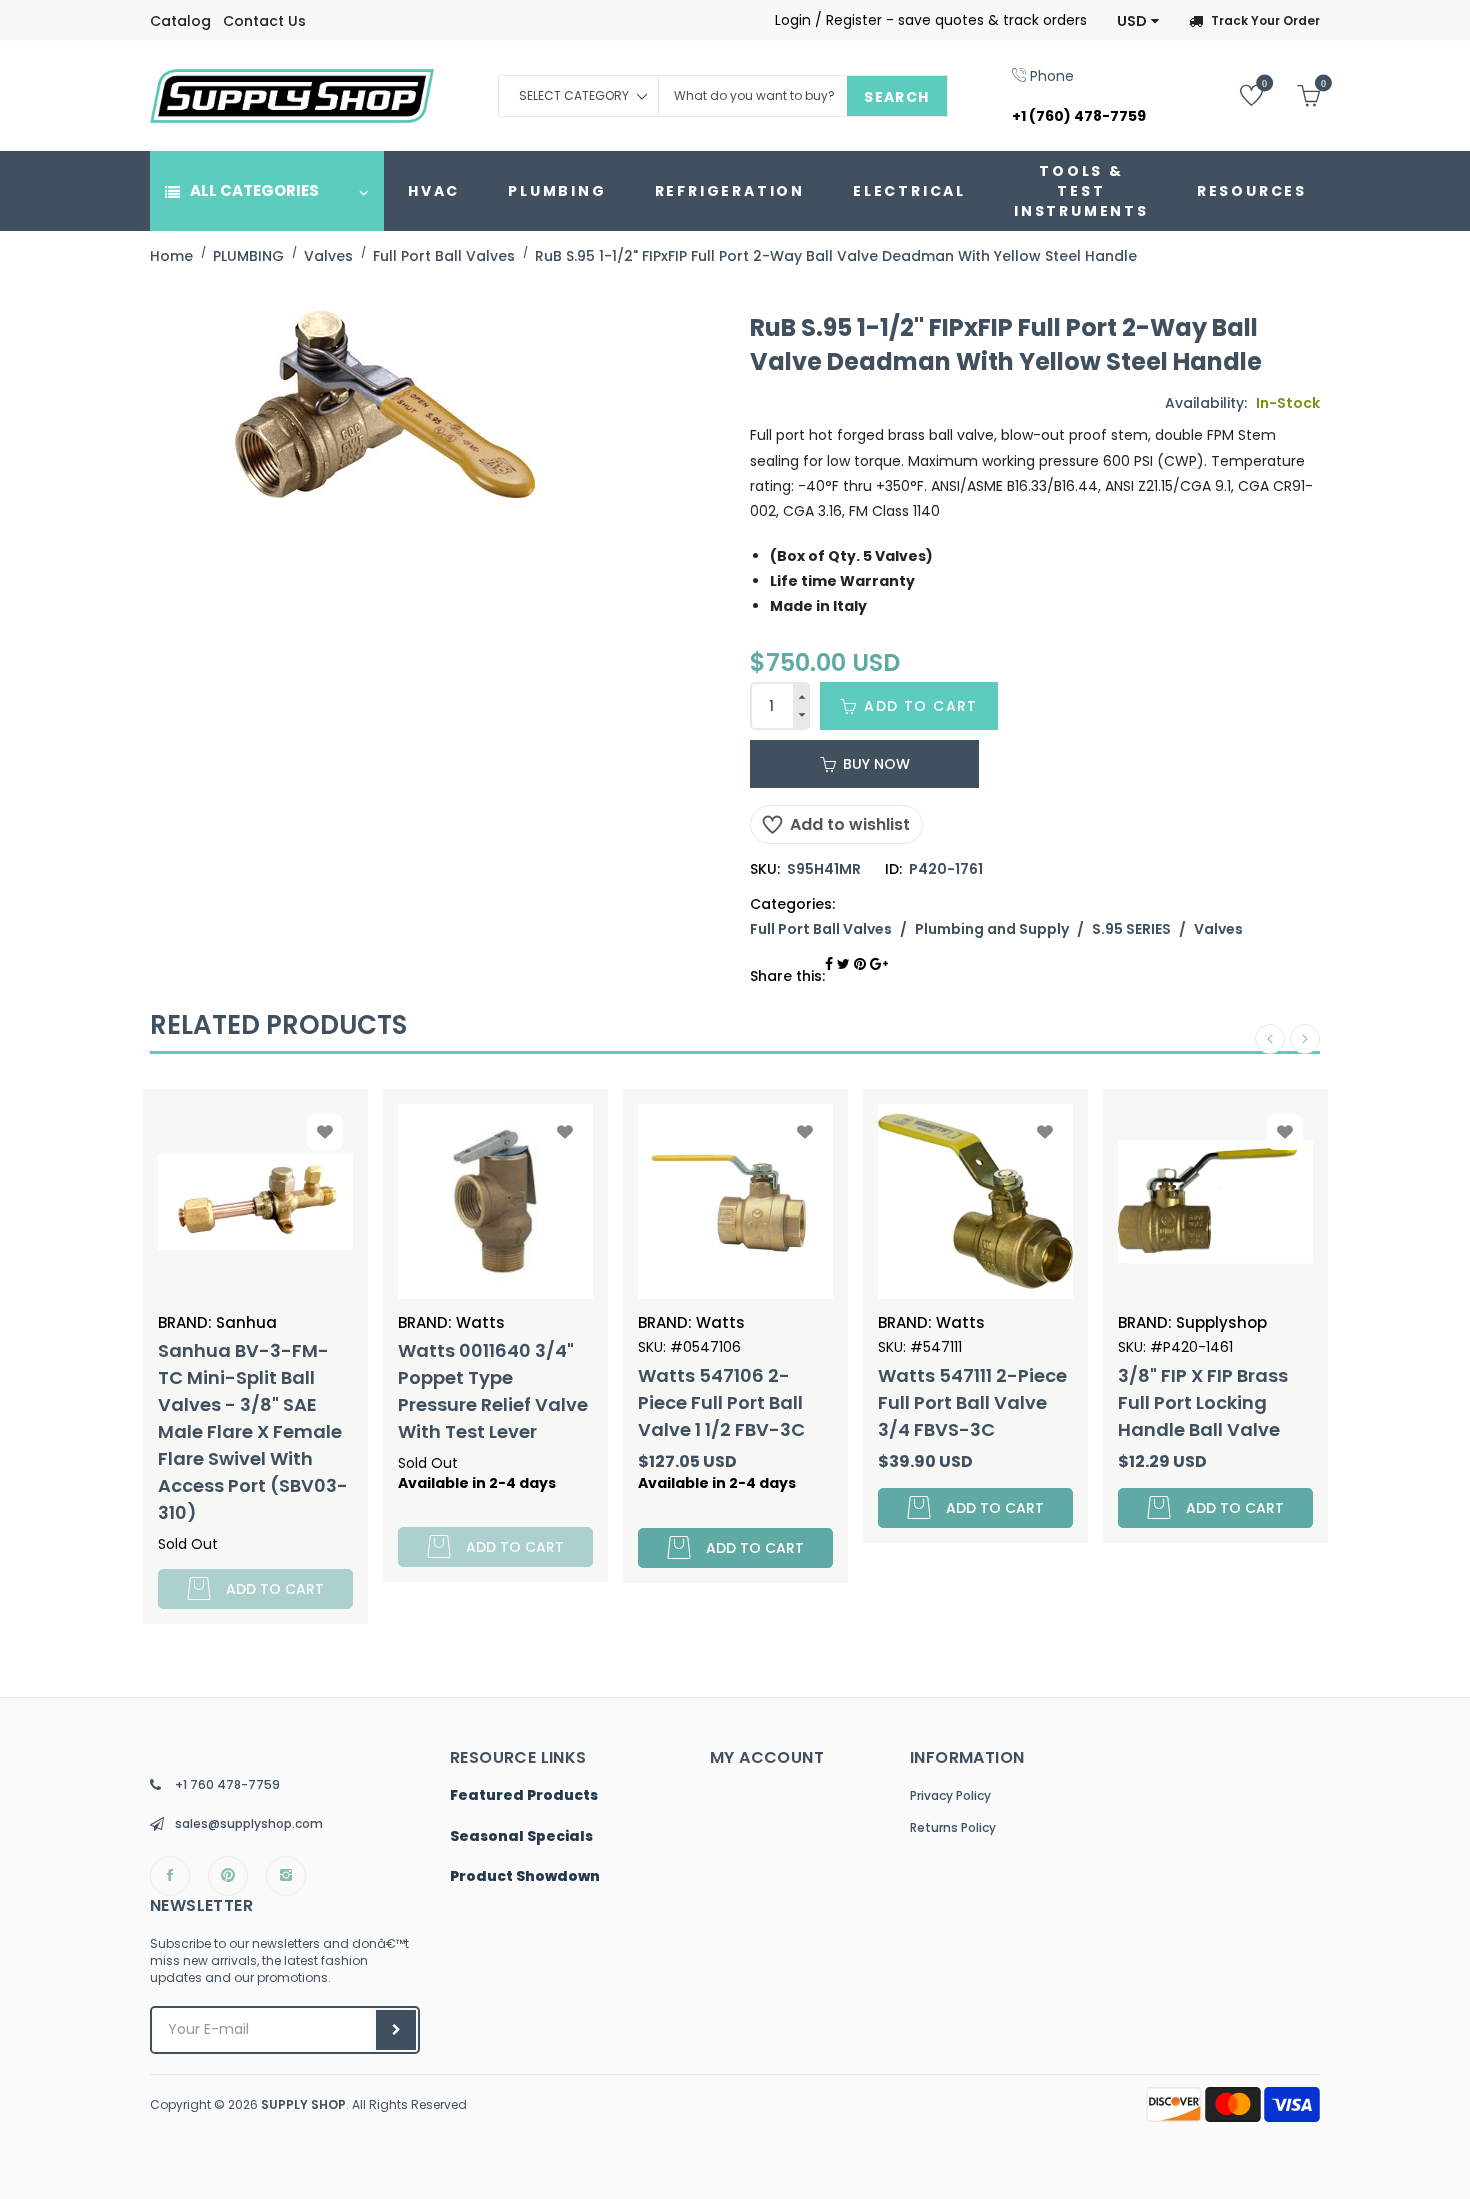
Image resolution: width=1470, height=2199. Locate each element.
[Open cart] (1293, 94)
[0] (1236, 94)
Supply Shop (303, 2104)
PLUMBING (557, 191)
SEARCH (896, 97)
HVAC (434, 191)
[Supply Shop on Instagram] (286, 1876)
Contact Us (264, 21)
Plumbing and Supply (992, 929)
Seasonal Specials (521, 1837)
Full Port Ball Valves (821, 929)
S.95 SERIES (1131, 929)
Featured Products (524, 1796)
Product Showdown (525, 1877)
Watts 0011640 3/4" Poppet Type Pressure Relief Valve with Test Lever (493, 1391)
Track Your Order (1265, 20)
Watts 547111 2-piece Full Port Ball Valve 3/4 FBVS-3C (972, 1402)
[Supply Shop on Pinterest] (228, 1876)
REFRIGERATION (730, 191)
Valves (1218, 929)
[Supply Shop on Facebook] (170, 1876)
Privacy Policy (950, 1795)
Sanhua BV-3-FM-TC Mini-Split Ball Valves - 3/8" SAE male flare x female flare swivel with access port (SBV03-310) (253, 1431)
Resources (1252, 191)
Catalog (180, 21)
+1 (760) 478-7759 (1079, 116)
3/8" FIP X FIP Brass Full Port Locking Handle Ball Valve (1203, 1402)
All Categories (254, 190)
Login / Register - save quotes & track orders (931, 20)
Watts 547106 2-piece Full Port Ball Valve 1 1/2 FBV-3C (721, 1402)
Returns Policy (953, 1827)
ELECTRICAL (909, 191)
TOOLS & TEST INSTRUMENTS (1081, 191)
